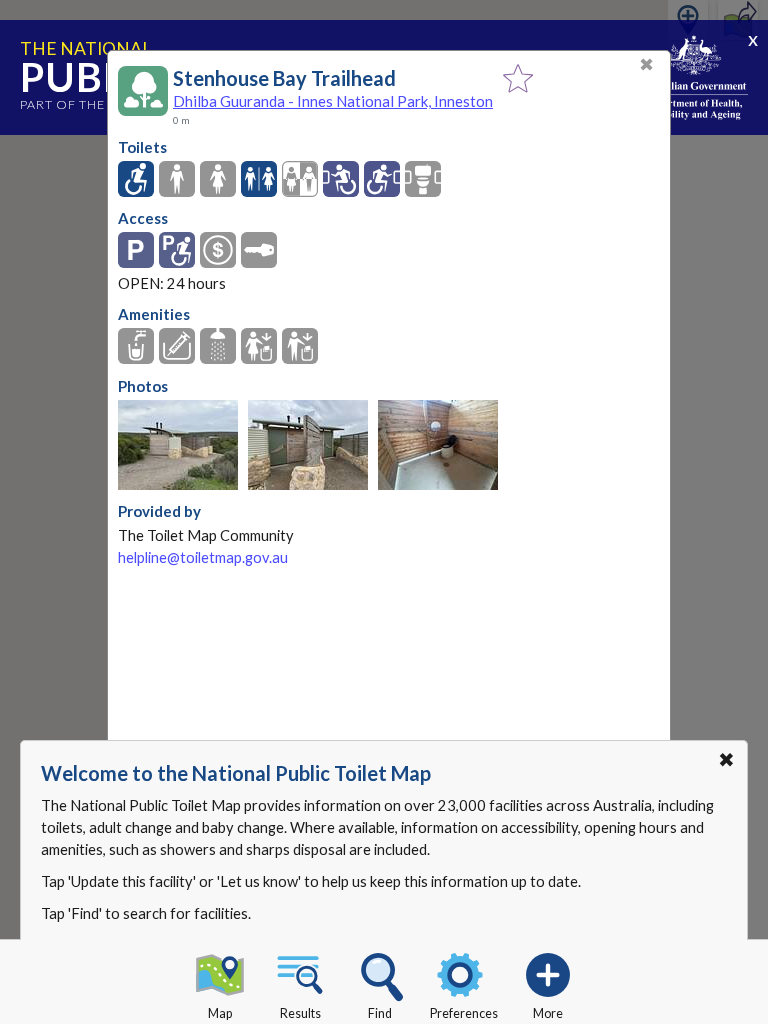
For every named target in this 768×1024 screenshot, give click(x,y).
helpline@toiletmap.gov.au (203, 557)
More (548, 1013)
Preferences (464, 1013)
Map (220, 1013)
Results (300, 1013)
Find (380, 1013)
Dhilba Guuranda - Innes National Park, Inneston (333, 101)
